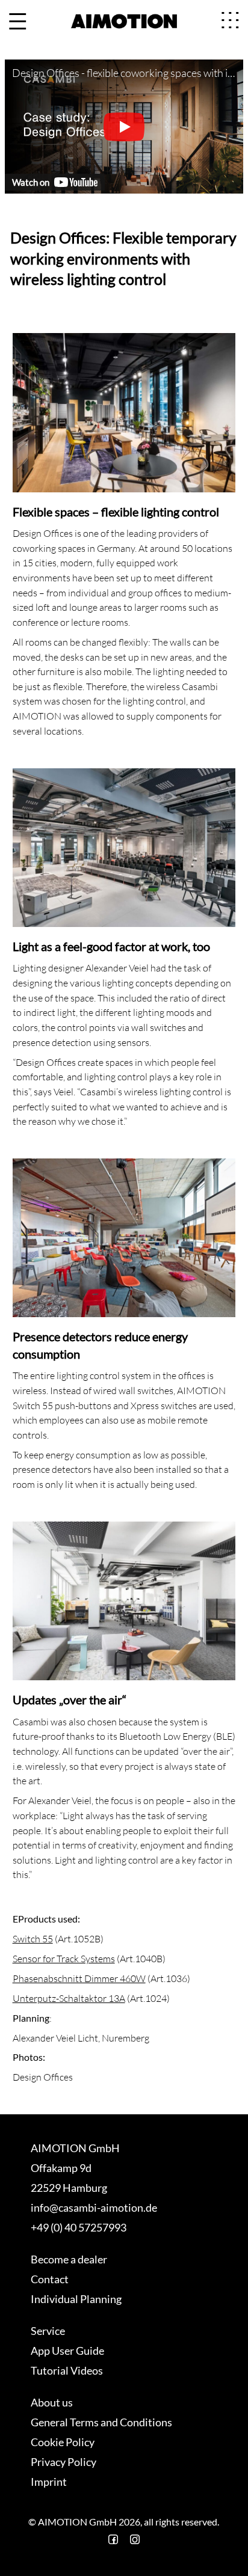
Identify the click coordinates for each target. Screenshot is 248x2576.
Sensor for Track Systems (64, 1959)
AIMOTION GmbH (75, 2148)
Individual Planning (76, 2299)
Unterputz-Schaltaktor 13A (69, 1998)
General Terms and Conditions (101, 2422)
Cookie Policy (63, 2442)
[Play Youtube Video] (124, 127)
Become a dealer (69, 2259)
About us (52, 2402)
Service (48, 2331)
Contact (50, 2279)
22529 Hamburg (69, 2188)
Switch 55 (33, 1939)
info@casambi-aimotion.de (94, 2207)
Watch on (31, 182)
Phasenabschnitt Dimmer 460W (79, 1978)
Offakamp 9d (61, 2168)
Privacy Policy (64, 2462)
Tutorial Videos (67, 2370)
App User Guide (67, 2351)
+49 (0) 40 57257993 (79, 2227)
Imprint (49, 2482)
